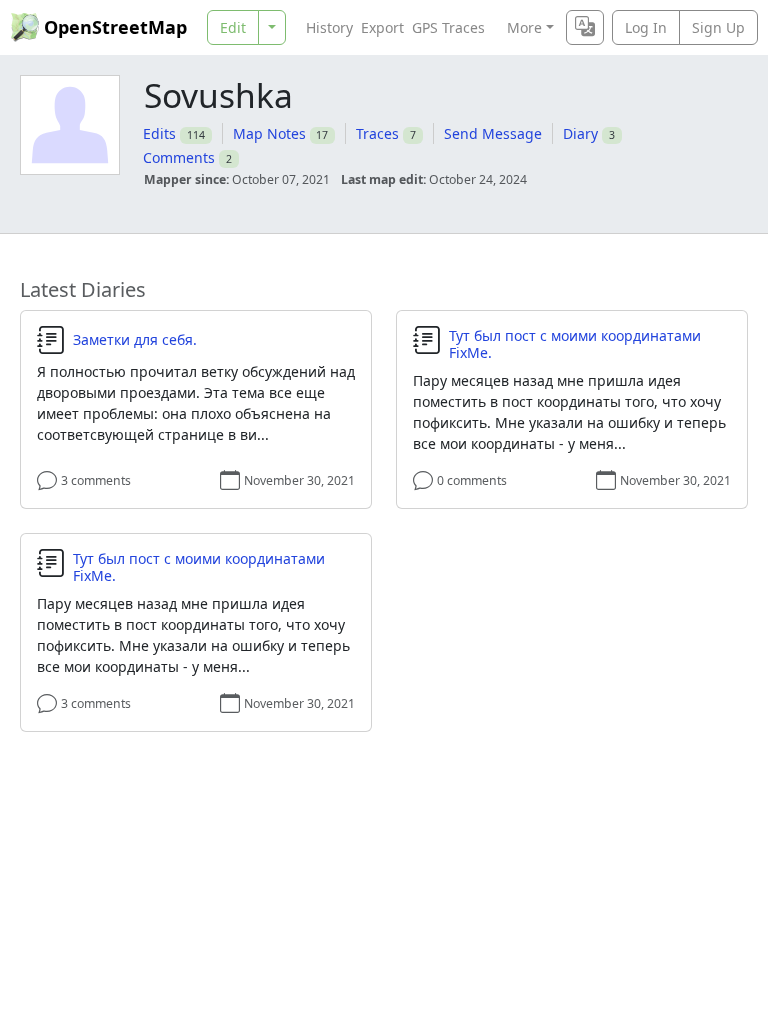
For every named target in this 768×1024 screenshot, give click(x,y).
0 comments (472, 480)
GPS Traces (448, 27)
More (524, 27)
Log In (646, 27)
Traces (377, 133)
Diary (580, 133)
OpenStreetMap (115, 27)
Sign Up (718, 27)
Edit (233, 27)
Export (382, 27)
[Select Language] (585, 27)
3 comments (96, 480)
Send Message (493, 133)
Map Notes (269, 133)
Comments (179, 157)
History (329, 27)
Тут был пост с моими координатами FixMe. (575, 344)
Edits (159, 133)
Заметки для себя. (135, 340)
